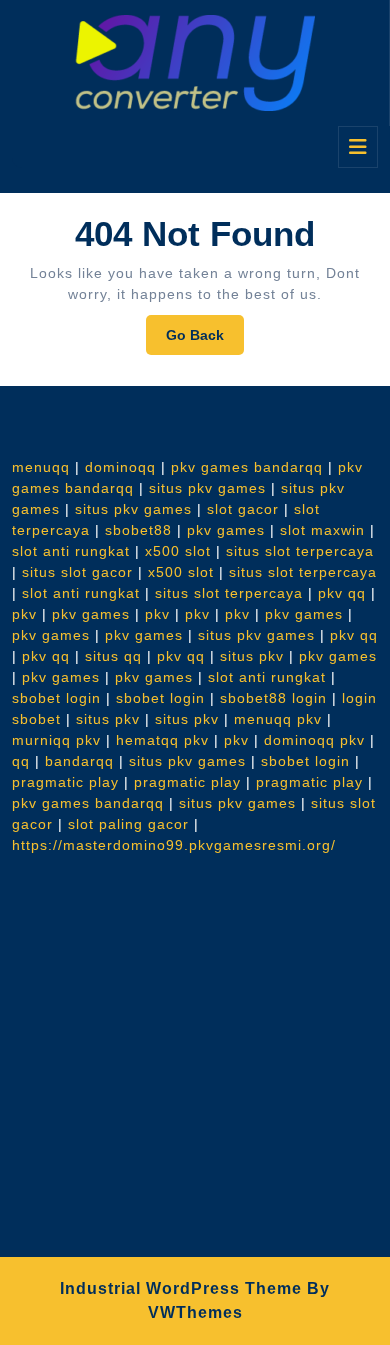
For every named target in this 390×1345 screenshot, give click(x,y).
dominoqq (120, 467)
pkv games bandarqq (247, 467)
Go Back (205, 340)
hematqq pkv (162, 740)
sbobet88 (138, 530)
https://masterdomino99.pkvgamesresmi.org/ (174, 845)
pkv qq (342, 593)
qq (21, 761)
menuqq (41, 467)
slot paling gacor (128, 824)
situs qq (113, 656)
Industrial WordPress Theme (181, 1288)
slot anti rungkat (71, 551)
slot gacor (243, 509)
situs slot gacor (77, 572)
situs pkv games (207, 488)
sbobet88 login (273, 698)
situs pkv (252, 656)
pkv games (226, 530)
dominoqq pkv (314, 740)
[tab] (358, 147)
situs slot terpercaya (300, 551)
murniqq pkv (56, 740)
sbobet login (56, 698)
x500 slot (178, 551)
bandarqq (79, 761)
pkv (24, 614)
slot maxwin (322, 530)
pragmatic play (65, 782)
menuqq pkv (278, 719)
